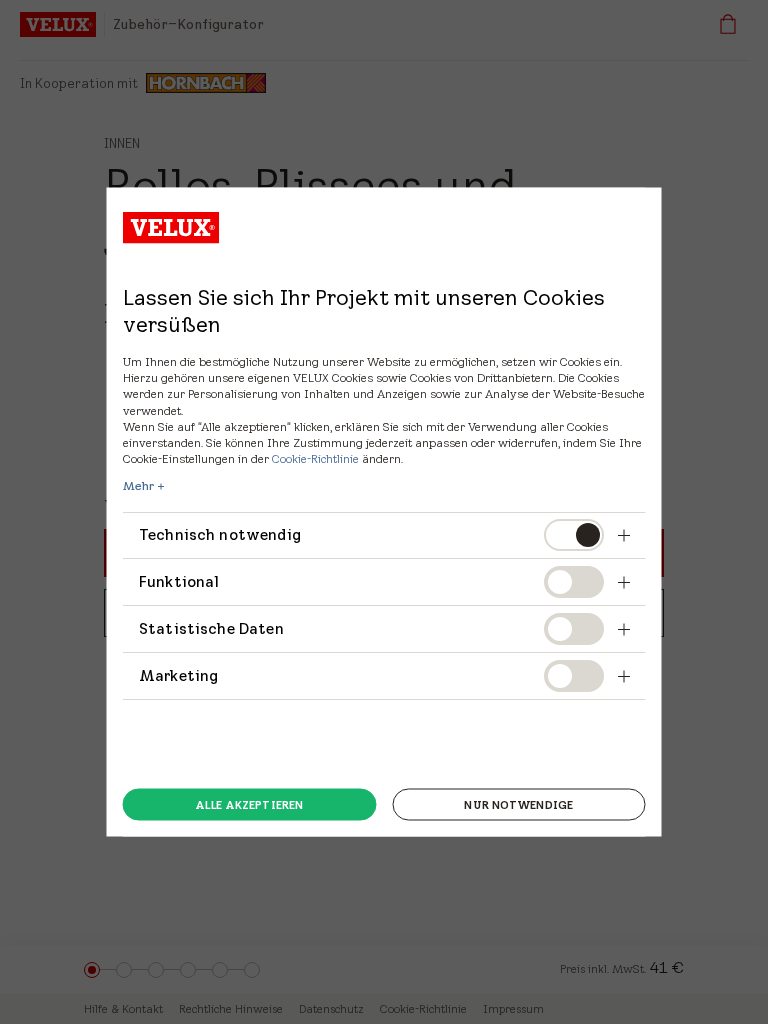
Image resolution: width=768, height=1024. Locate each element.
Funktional (179, 581)
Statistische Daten (211, 628)
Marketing (178, 674)
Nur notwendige (518, 804)
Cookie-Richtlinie (315, 458)
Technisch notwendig (220, 534)
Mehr (138, 486)
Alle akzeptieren (249, 804)
